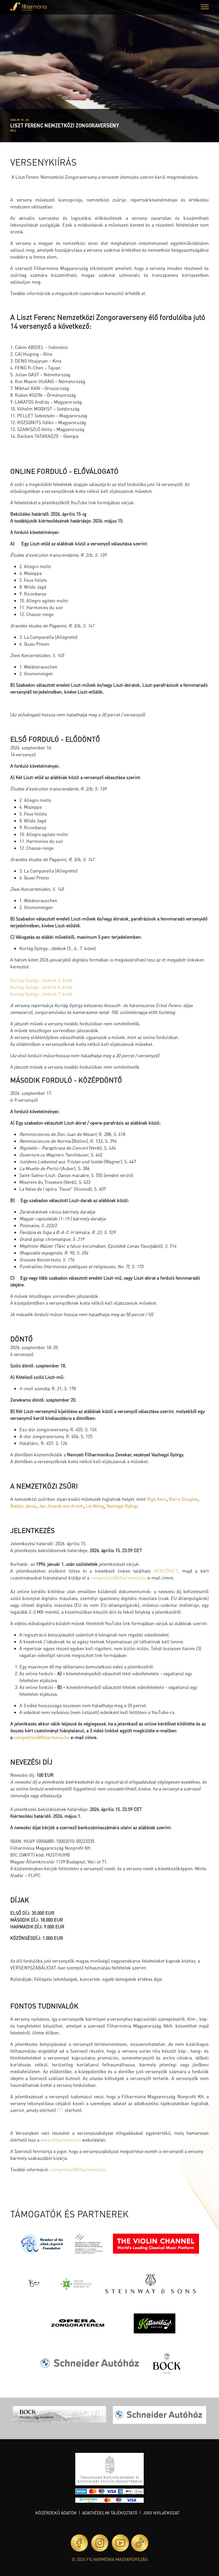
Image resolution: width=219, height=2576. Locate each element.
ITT (60, 2110)
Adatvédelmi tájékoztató (110, 2513)
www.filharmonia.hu (61, 2140)
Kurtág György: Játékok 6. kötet (42, 987)
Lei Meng (95, 1506)
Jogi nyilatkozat (161, 2513)
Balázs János (23, 1506)
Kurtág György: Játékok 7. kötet (41, 994)
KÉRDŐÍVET (166, 1571)
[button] (205, 8)
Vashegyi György (122, 1506)
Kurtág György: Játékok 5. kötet (42, 980)
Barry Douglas (183, 1499)
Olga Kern (157, 1499)
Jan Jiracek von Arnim (61, 1506)
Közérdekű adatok (56, 2513)
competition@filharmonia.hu (118, 1578)
